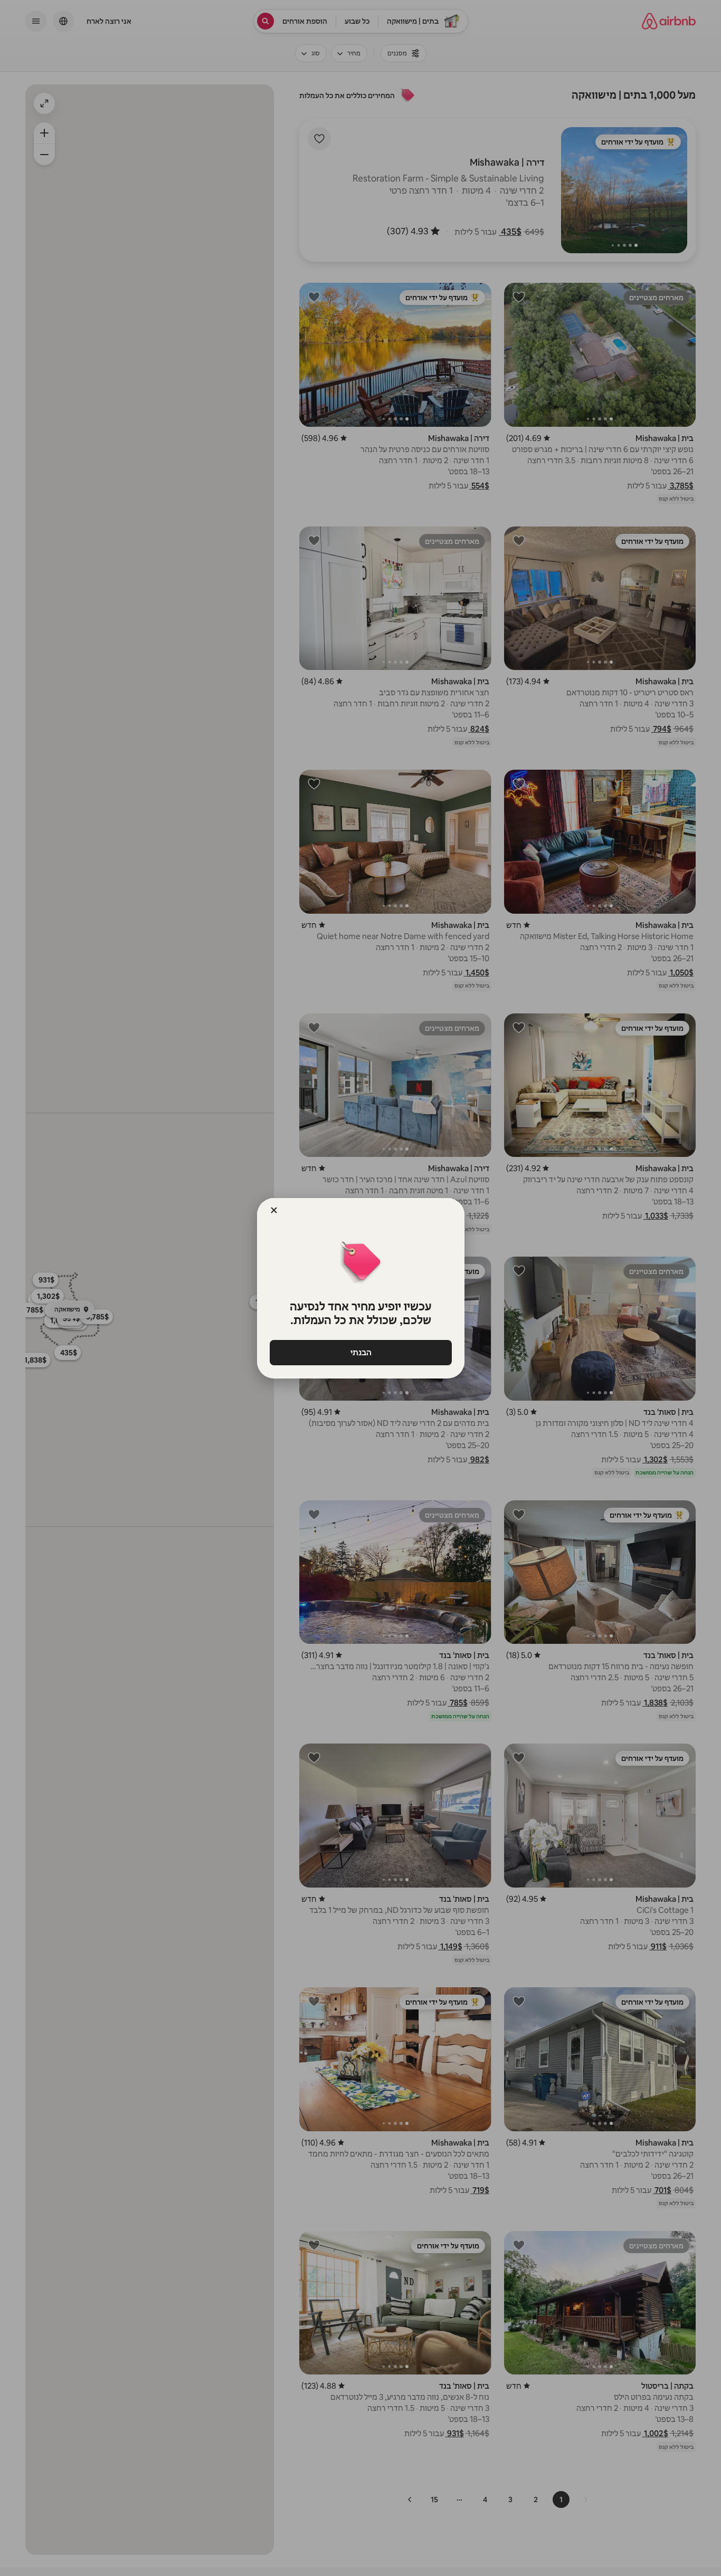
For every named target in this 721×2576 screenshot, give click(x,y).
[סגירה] (274, 1210)
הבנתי (360, 1352)
